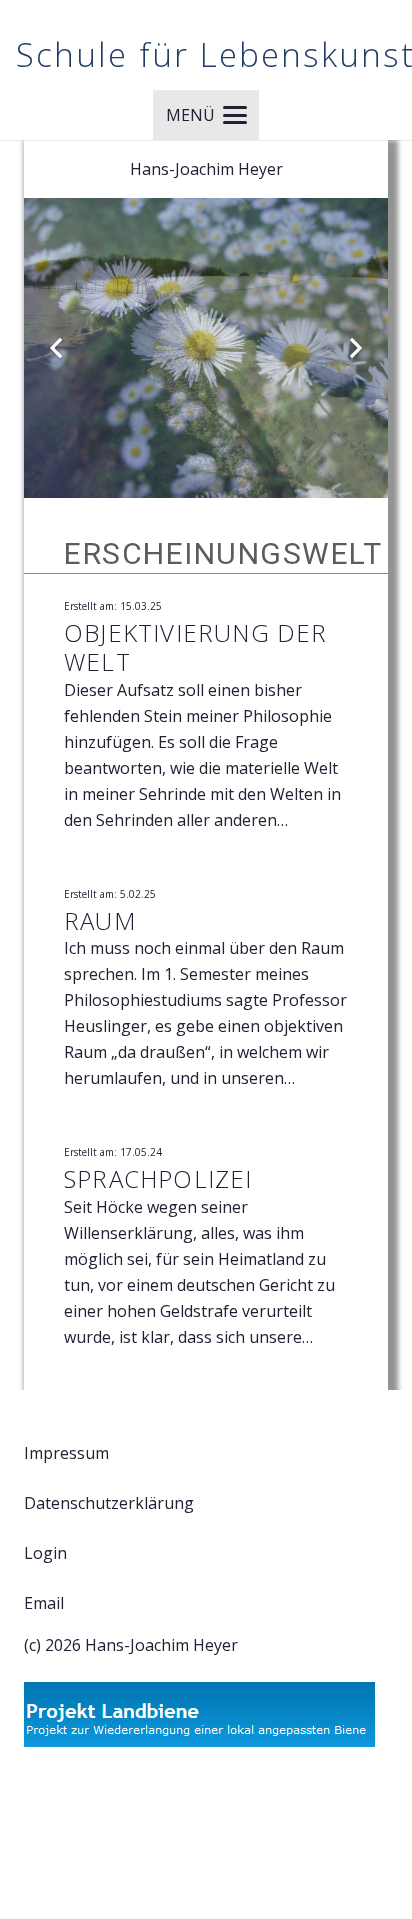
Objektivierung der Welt (196, 647)
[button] (206, 115)
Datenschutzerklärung (109, 1503)
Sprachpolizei (158, 1178)
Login (45, 1553)
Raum (100, 920)
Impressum (66, 1453)
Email (44, 1603)
